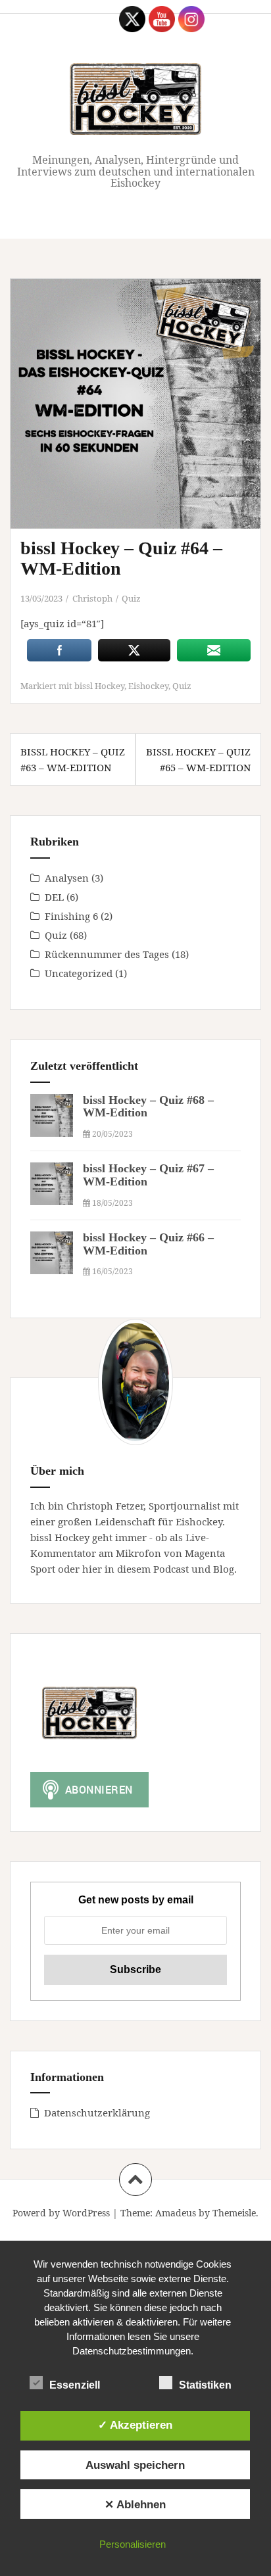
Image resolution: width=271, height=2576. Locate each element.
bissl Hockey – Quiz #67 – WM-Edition (148, 1175)
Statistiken (205, 2385)
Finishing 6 (71, 916)
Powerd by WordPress (61, 2213)
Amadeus (176, 2213)
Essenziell (75, 2385)
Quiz (131, 598)
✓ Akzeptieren (135, 2425)
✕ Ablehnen (135, 2504)
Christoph (92, 598)
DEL (54, 897)
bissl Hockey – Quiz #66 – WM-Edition (148, 1244)
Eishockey (148, 686)
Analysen (67, 878)
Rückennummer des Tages (107, 954)
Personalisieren (133, 2544)
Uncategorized (79, 973)
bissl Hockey (99, 686)
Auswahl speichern (135, 2465)
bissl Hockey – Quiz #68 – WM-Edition (148, 1107)
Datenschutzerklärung (97, 2112)
